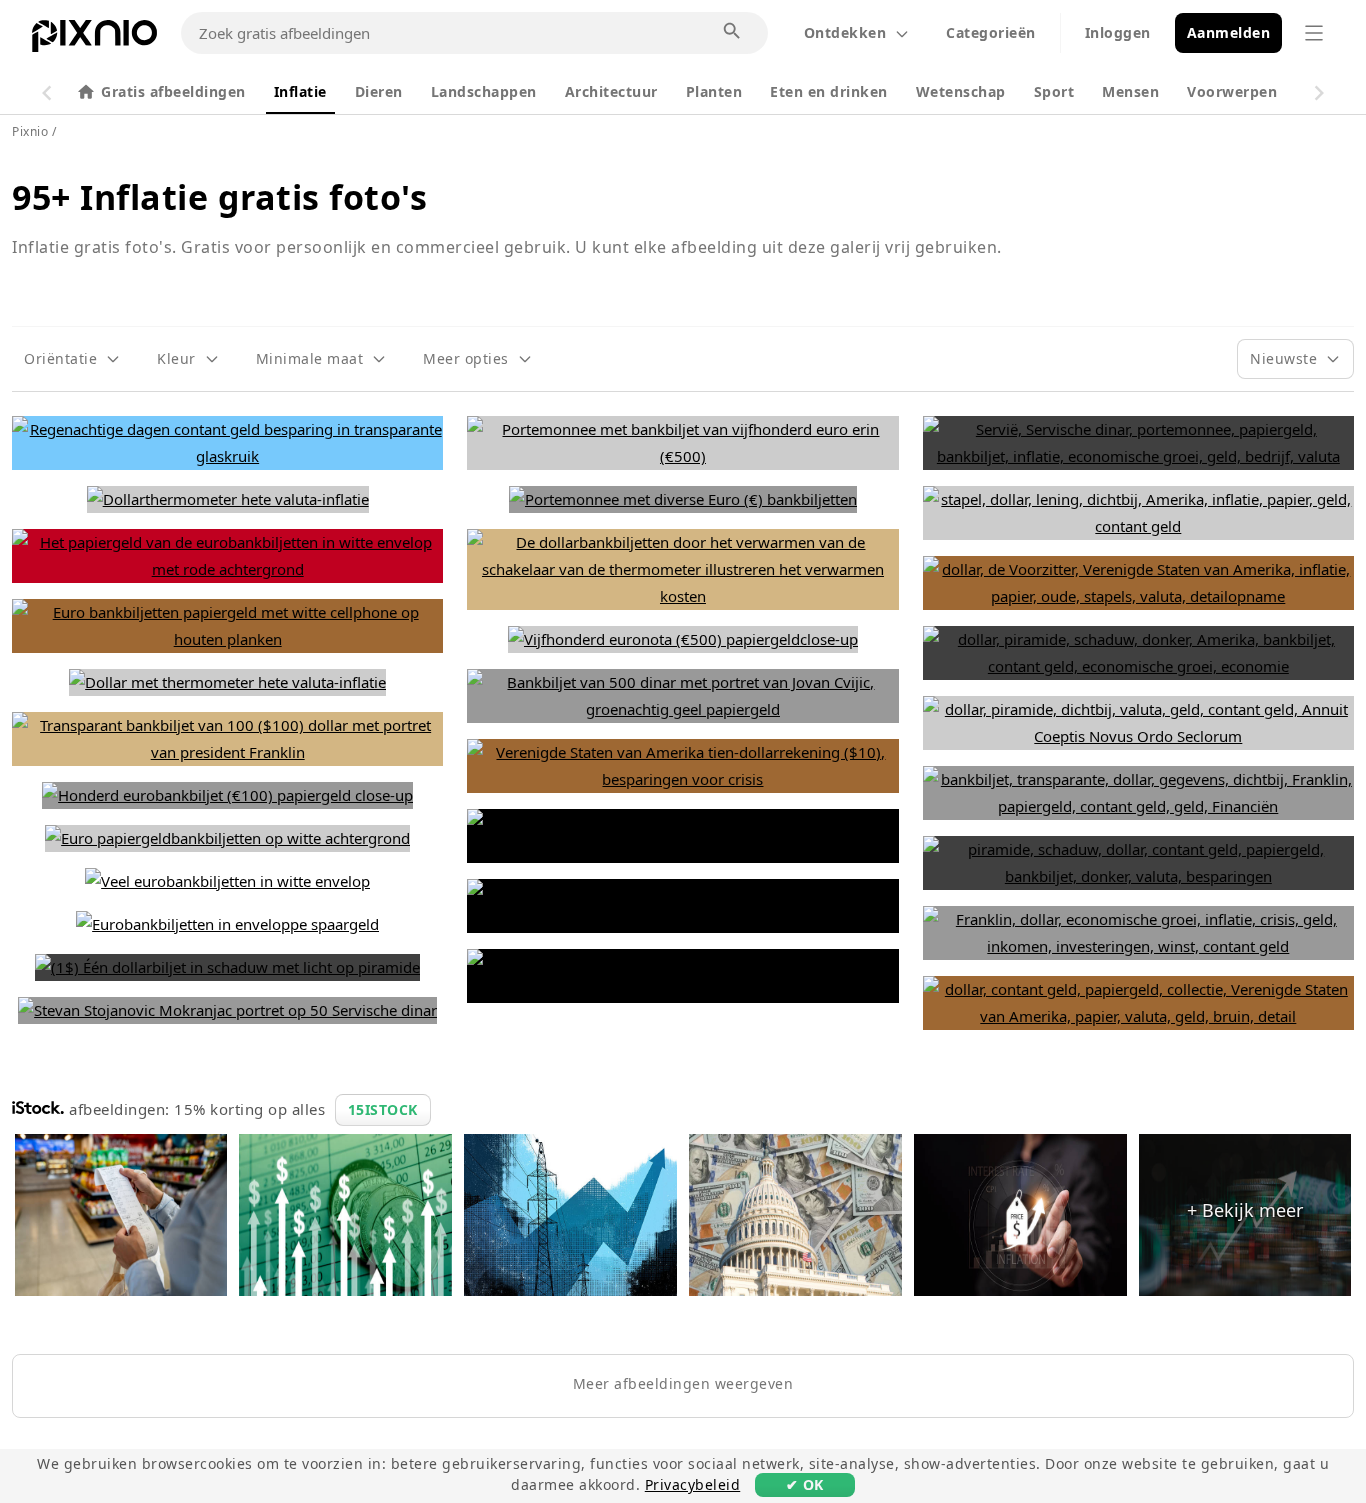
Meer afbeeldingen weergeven (683, 1383)
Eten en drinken (829, 91)
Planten (714, 91)
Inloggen (1118, 32)
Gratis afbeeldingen (173, 91)
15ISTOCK (383, 1109)
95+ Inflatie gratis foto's (219, 197)
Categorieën (991, 32)
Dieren (379, 91)
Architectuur (611, 91)
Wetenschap (961, 91)
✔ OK (805, 1484)
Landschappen (484, 91)
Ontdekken (845, 32)
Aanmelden (1229, 32)
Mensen (1130, 91)
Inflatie (300, 91)
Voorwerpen (1232, 91)
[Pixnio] (94, 40)
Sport (1054, 91)
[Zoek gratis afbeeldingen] (733, 32)
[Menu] (1314, 33)
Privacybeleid (693, 1484)
